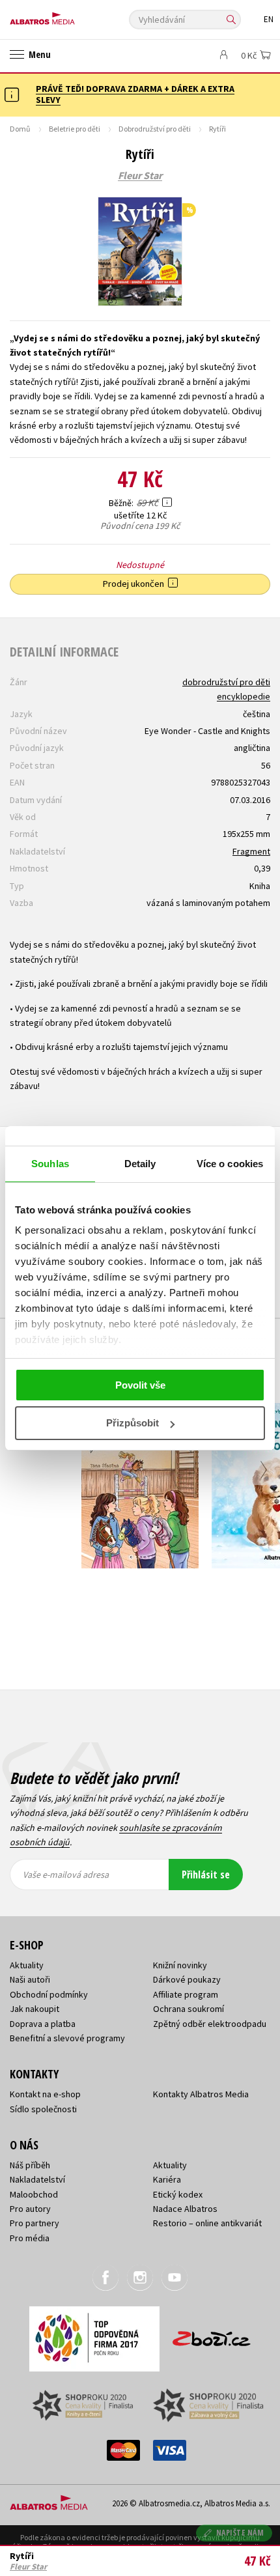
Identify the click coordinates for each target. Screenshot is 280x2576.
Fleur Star (140, 176)
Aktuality (27, 1965)
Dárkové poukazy (187, 1979)
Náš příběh (30, 2165)
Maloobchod (34, 2194)
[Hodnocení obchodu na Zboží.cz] (212, 2334)
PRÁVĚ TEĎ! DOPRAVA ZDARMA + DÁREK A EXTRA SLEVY (135, 94)
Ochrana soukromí (189, 2009)
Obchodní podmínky (49, 1994)
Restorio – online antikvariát (207, 2223)
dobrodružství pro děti (226, 682)
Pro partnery (35, 2223)
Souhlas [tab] (50, 1164)
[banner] (68, 15)
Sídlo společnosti (43, 2109)
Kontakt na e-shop (45, 2094)
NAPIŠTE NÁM (240, 2533)
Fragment (251, 851)
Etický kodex (178, 2194)
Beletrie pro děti (75, 129)
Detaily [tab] (140, 1164)
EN (269, 19)
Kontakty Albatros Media (201, 2094)
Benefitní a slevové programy (67, 2038)
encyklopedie (244, 696)
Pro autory (30, 2209)
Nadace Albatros (185, 2209)
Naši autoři (30, 1979)
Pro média (30, 2238)
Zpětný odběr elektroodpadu (210, 2024)
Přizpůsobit (133, 1423)
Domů (20, 129)
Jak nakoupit (35, 2009)
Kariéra (167, 2179)
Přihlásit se (206, 1875)
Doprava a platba (43, 2024)
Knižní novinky (180, 1965)
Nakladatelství (37, 2179)
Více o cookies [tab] (230, 1164)
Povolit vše (140, 1385)
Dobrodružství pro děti (155, 129)
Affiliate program (186, 1994)
